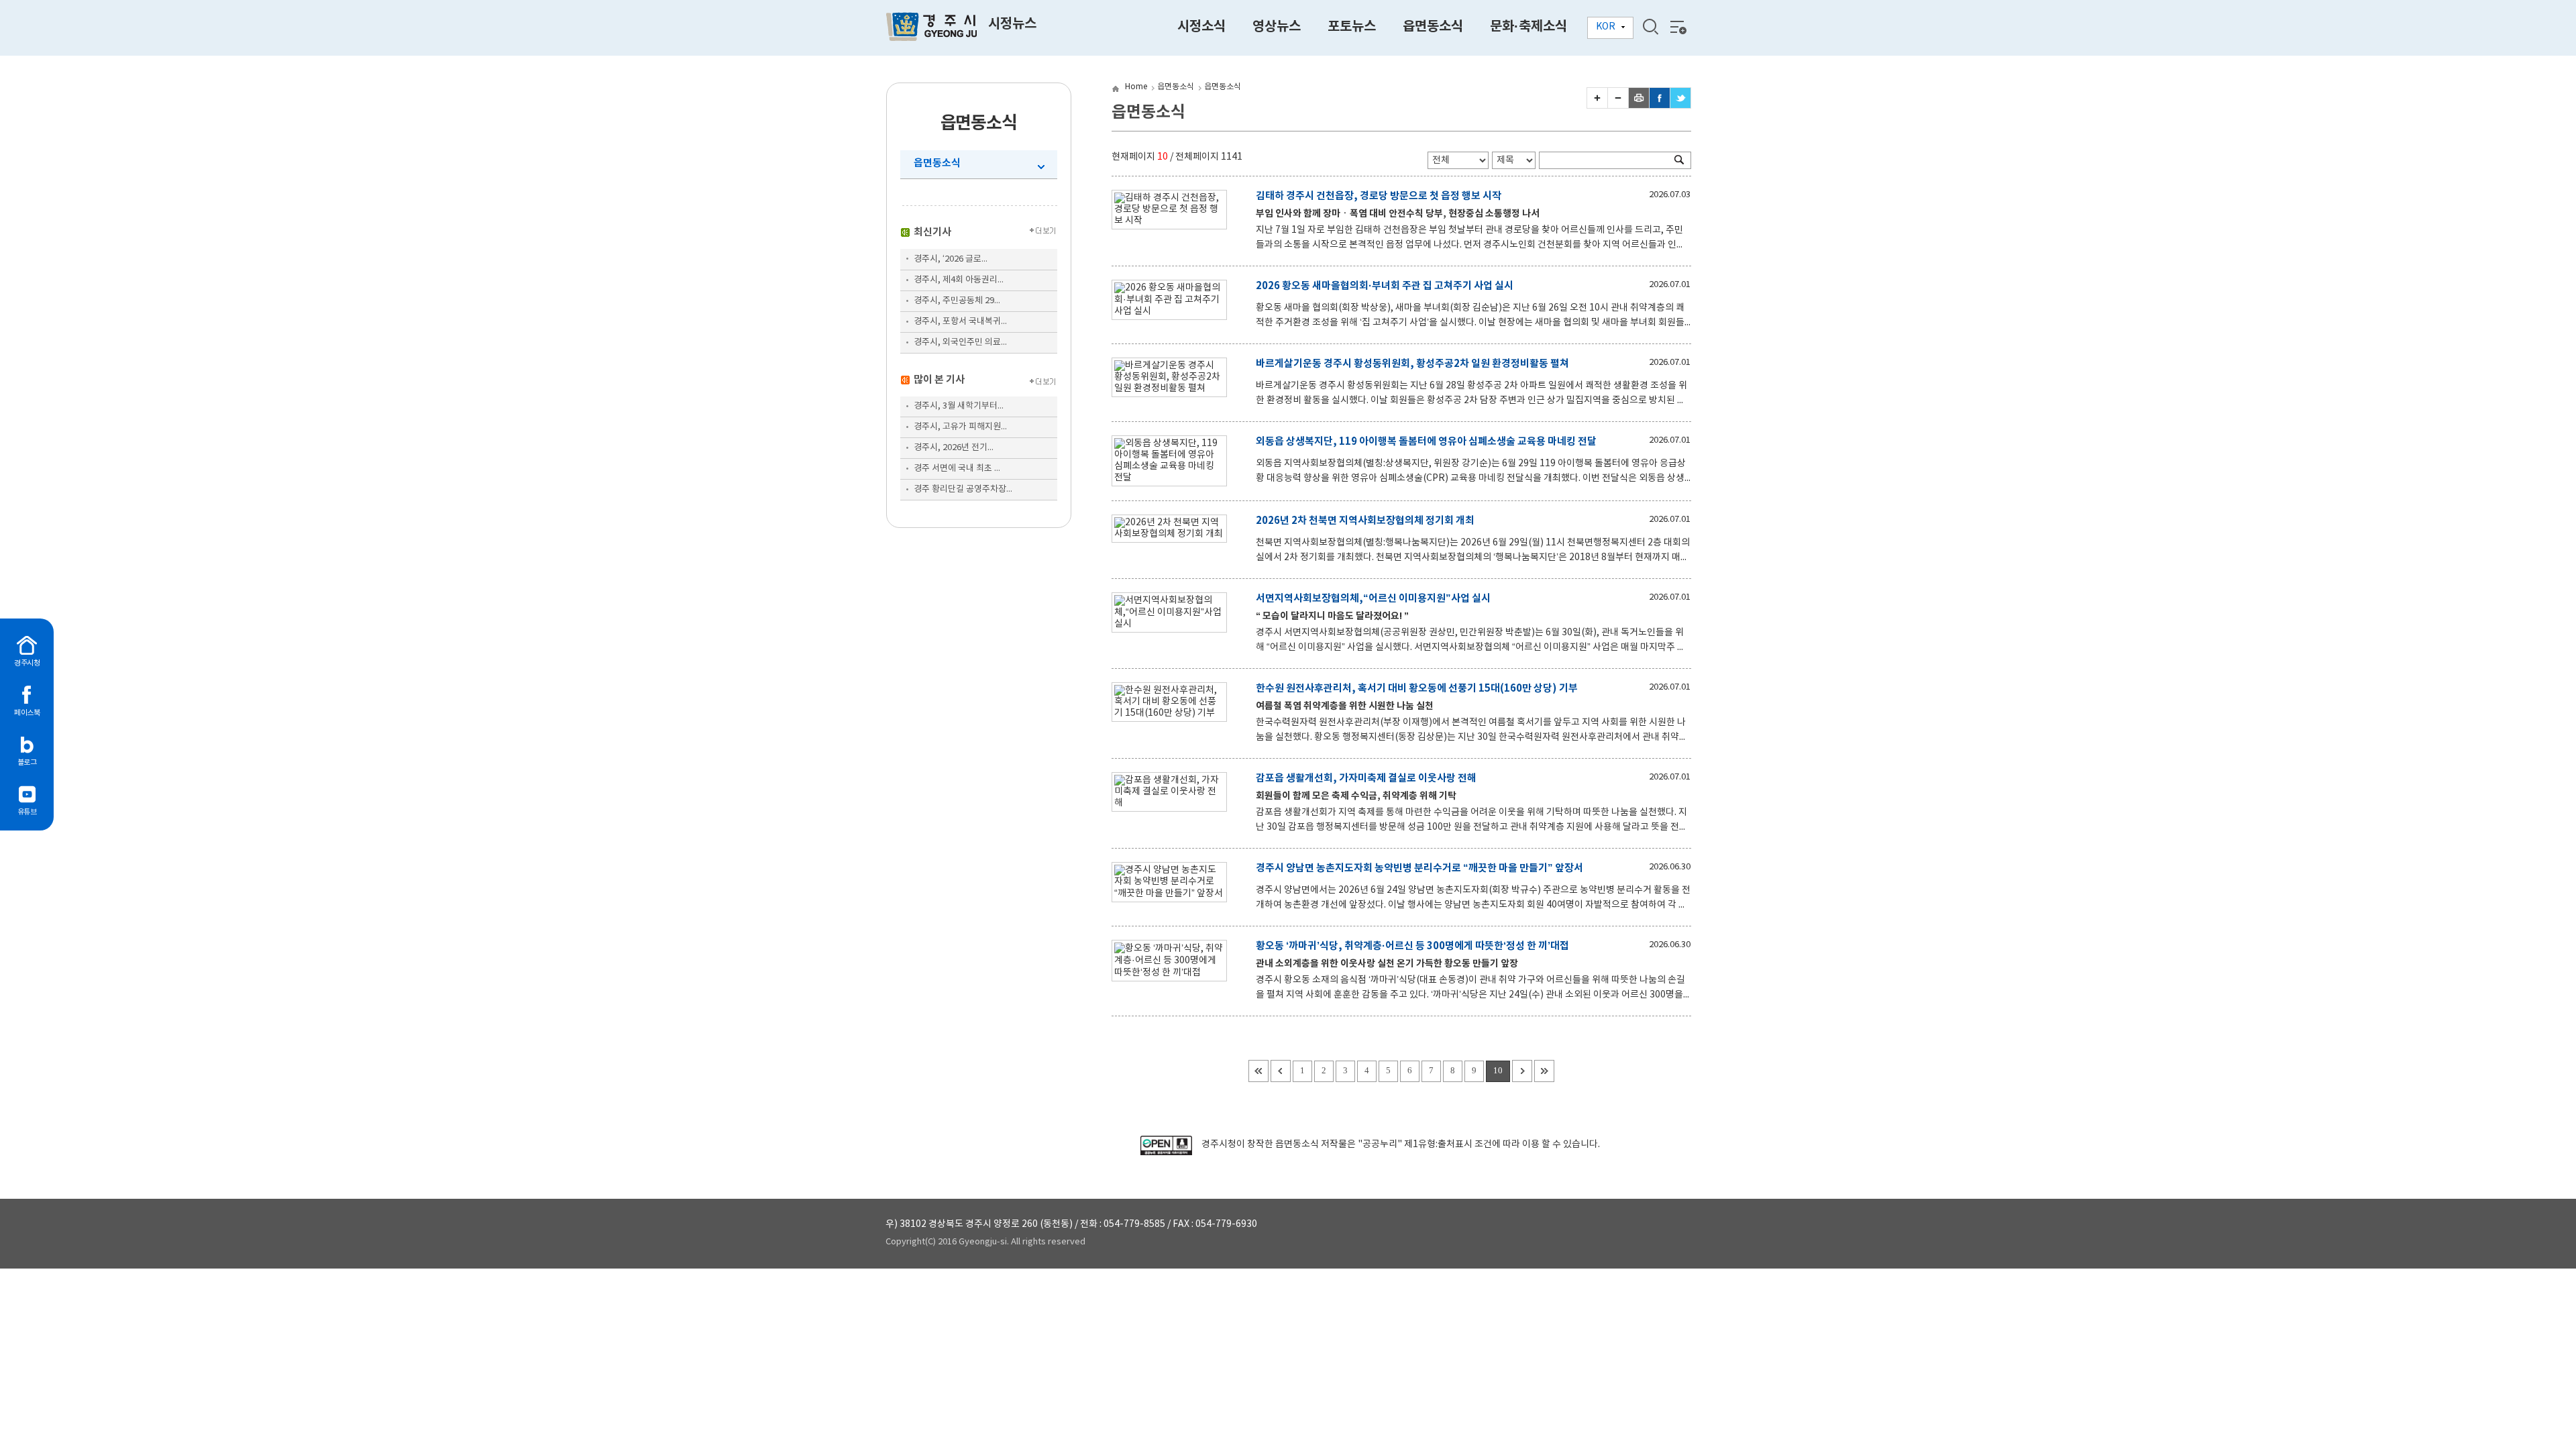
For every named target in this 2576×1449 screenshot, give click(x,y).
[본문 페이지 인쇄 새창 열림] (1639, 105)
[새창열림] (1166, 1152)
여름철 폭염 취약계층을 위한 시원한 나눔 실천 (1345, 706)
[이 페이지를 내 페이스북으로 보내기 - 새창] (1660, 105)
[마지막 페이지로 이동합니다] (1544, 1071)
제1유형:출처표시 (1438, 1144)
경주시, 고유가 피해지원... (960, 427)
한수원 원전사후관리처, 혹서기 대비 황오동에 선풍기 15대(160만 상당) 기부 (1417, 688)
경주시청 (27, 663)
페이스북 (27, 713)
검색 (1650, 27)
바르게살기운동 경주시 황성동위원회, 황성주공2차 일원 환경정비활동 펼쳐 (1412, 364)
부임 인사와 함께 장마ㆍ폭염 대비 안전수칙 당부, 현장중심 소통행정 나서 (1398, 214)
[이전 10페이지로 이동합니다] (1281, 1071)
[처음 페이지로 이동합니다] (1258, 1071)
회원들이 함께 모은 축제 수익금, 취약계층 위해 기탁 (1356, 796)
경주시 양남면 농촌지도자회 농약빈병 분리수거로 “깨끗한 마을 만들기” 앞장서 (1419, 868)
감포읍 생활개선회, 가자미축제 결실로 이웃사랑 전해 (1366, 778)
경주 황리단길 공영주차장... (963, 489)
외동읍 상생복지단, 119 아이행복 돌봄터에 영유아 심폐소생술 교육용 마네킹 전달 (1426, 441)
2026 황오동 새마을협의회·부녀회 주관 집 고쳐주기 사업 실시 (1385, 286)
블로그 (27, 762)
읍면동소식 (937, 163)
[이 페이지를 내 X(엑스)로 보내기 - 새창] (1680, 105)
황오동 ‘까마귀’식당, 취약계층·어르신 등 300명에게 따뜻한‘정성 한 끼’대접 (1412, 946)
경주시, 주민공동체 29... (957, 301)
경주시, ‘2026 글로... (951, 259)
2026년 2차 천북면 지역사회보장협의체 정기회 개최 (1365, 521)
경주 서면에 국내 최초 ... (957, 469)
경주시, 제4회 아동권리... (959, 280)
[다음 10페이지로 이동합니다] (1522, 1071)
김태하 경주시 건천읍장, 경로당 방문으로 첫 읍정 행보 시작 (1379, 196)
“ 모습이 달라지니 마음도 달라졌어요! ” (1332, 616)
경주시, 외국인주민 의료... (960, 342)
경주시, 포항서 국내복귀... (960, 322)
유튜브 (27, 812)
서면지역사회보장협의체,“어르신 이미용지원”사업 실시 (1373, 598)
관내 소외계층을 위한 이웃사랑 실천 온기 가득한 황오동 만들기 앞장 (1387, 964)
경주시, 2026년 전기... (954, 448)
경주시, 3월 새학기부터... (959, 406)
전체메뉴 (1677, 27)
